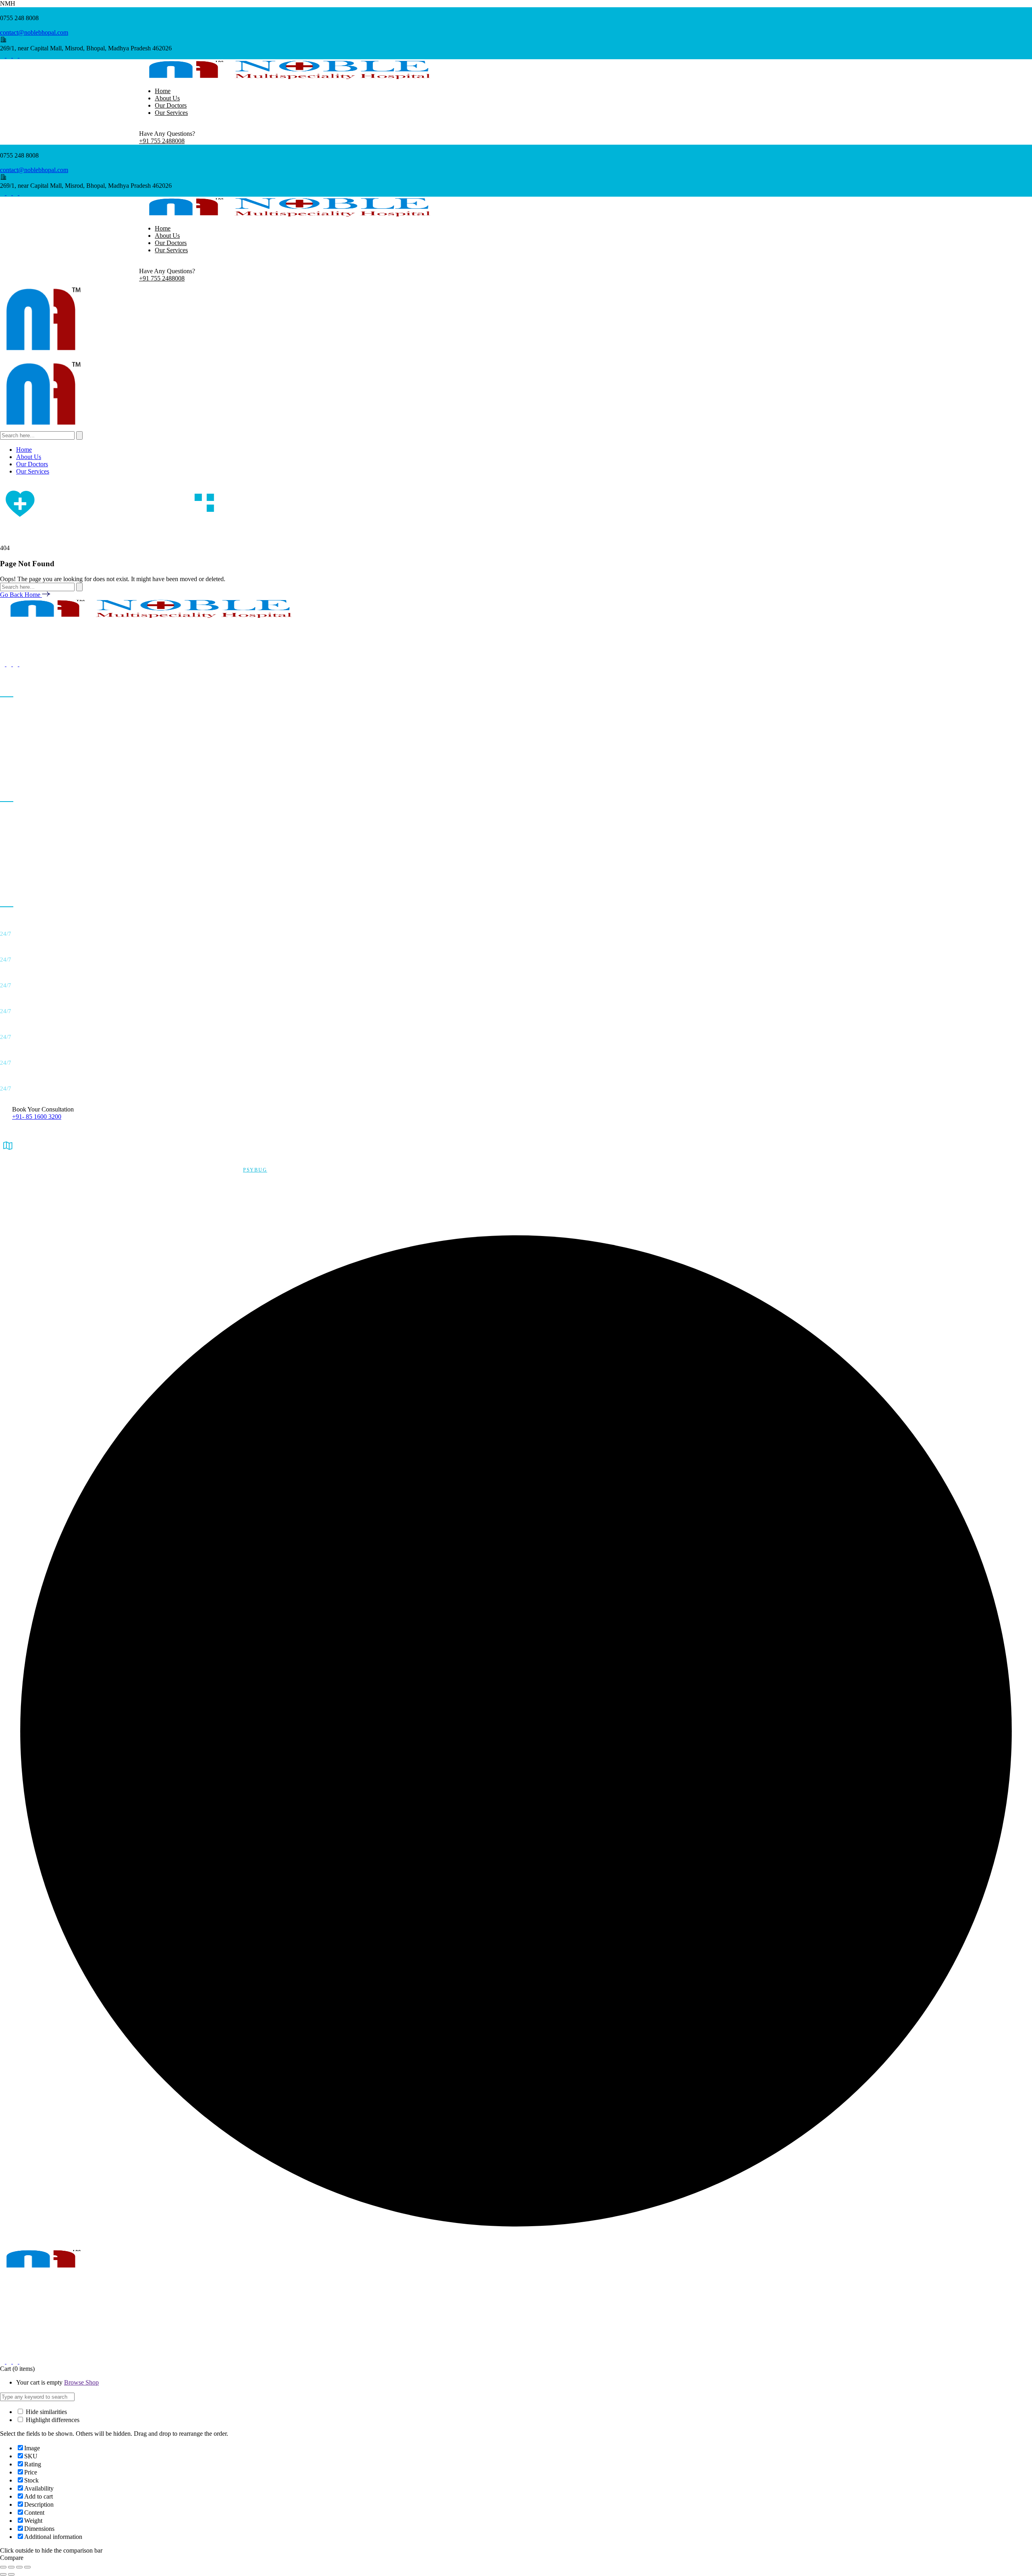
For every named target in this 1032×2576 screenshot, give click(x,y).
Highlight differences (52, 2420)
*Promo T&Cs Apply (24, 1206)
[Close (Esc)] (27, 2567)
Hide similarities (46, 2412)
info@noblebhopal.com (30, 2338)
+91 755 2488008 (162, 141)
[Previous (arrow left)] (3, 2574)
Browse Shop (81, 2382)
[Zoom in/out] (3, 2567)
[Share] (19, 2567)
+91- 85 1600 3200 (37, 1117)
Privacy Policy (17, 1182)
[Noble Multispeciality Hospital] (42, 353)
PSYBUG (255, 1170)
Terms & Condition (22, 1194)
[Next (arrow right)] (11, 2574)
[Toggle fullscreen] (11, 2567)
